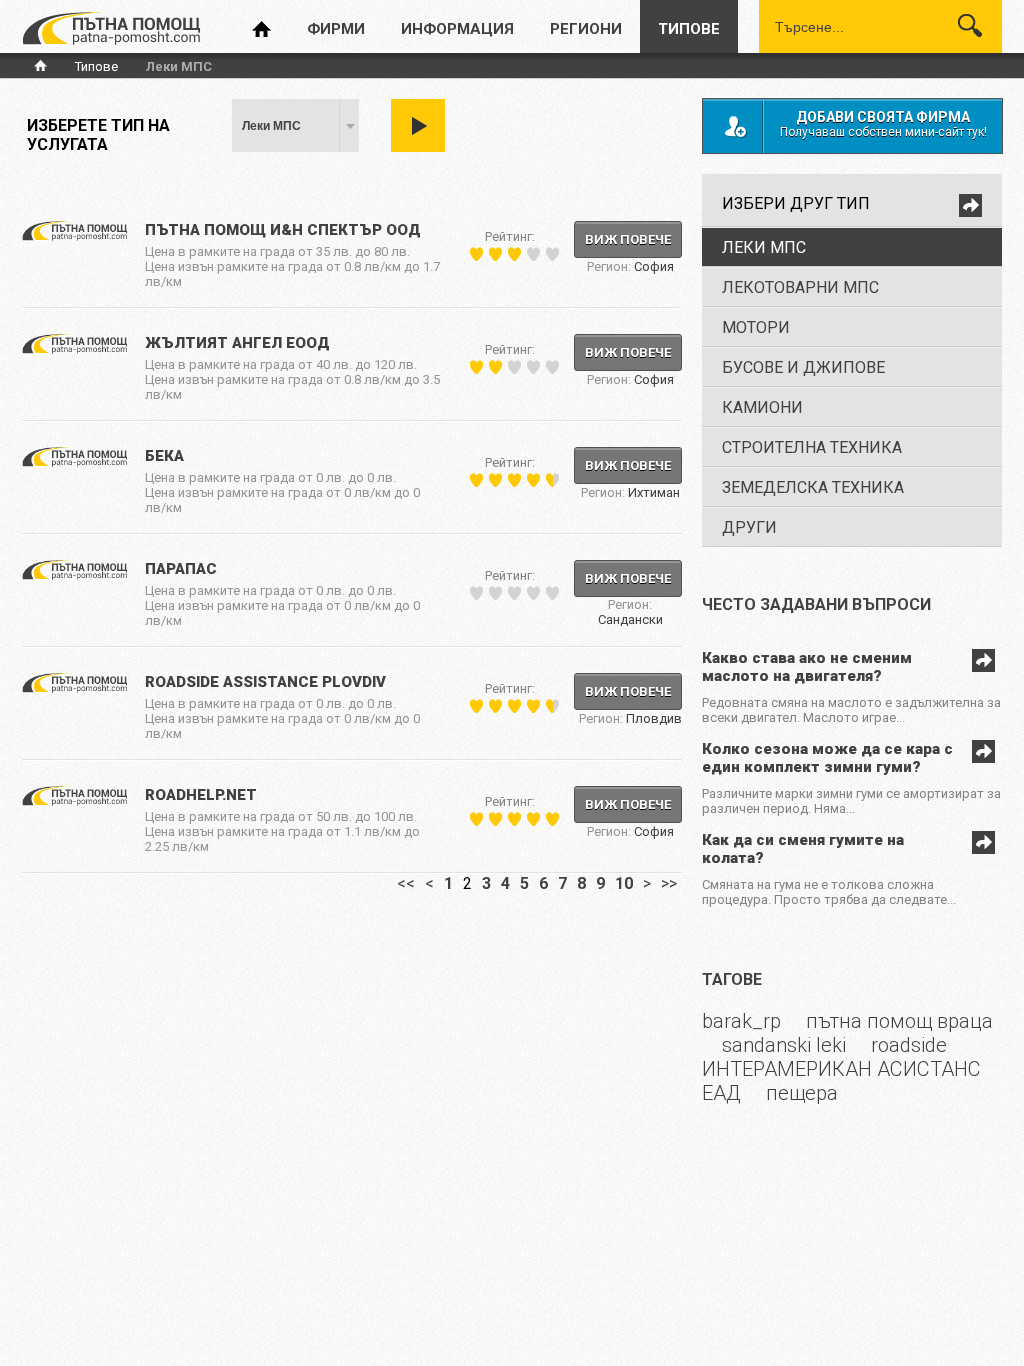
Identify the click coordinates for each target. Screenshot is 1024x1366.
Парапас (181, 569)
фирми (336, 29)
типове (689, 29)
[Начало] (111, 29)
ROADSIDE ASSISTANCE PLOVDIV (265, 682)
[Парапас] (74, 576)
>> (669, 883)
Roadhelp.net (201, 795)
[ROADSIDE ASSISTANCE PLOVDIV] (74, 689)
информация (457, 29)
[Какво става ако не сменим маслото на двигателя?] (981, 667)
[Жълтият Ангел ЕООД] (74, 350)
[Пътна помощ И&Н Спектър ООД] (74, 237)
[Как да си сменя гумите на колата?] (981, 849)
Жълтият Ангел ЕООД (237, 343)
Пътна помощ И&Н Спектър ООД (283, 230)
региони (586, 29)
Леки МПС (271, 126)
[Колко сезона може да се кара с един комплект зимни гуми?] (981, 758)
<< (406, 883)
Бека (164, 456)
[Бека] (74, 463)
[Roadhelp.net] (74, 802)
